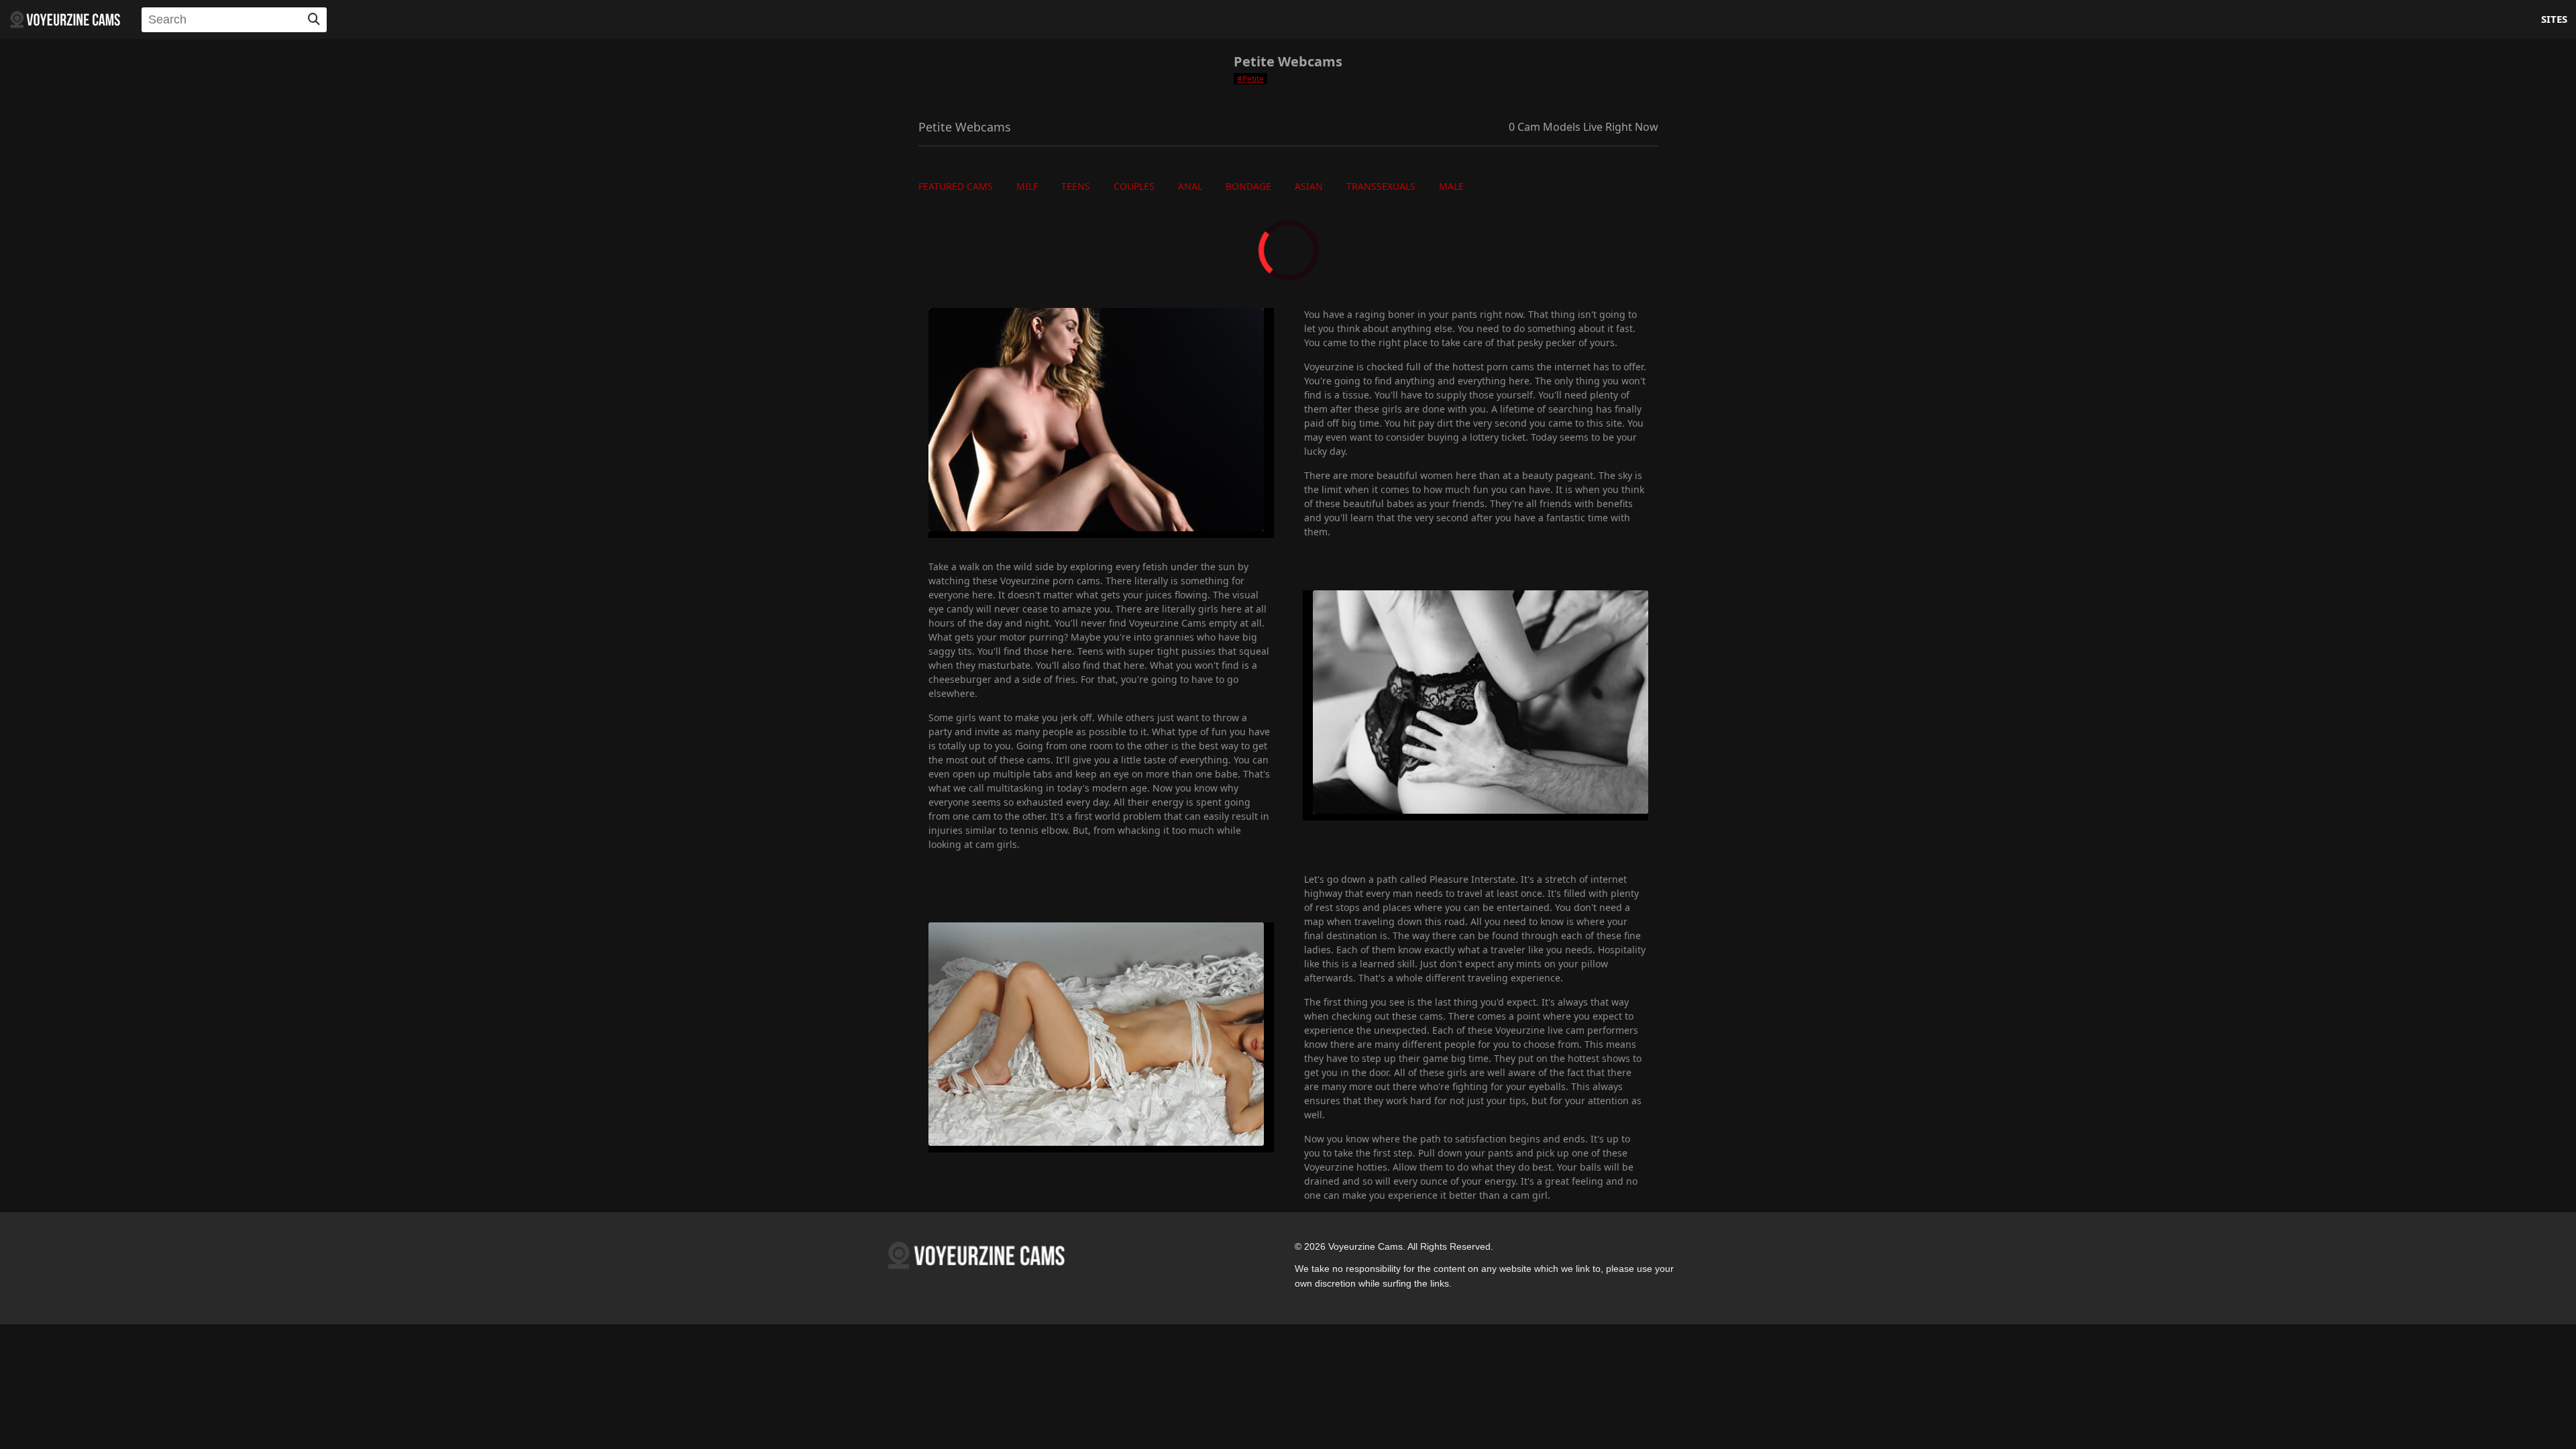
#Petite (1250, 79)
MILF (1027, 186)
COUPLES (1134, 186)
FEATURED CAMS (956, 186)
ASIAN (1309, 186)
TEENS (1076, 186)
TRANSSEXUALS (1381, 186)
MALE (1451, 186)
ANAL (1190, 186)
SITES (2554, 19)
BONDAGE (1248, 186)
